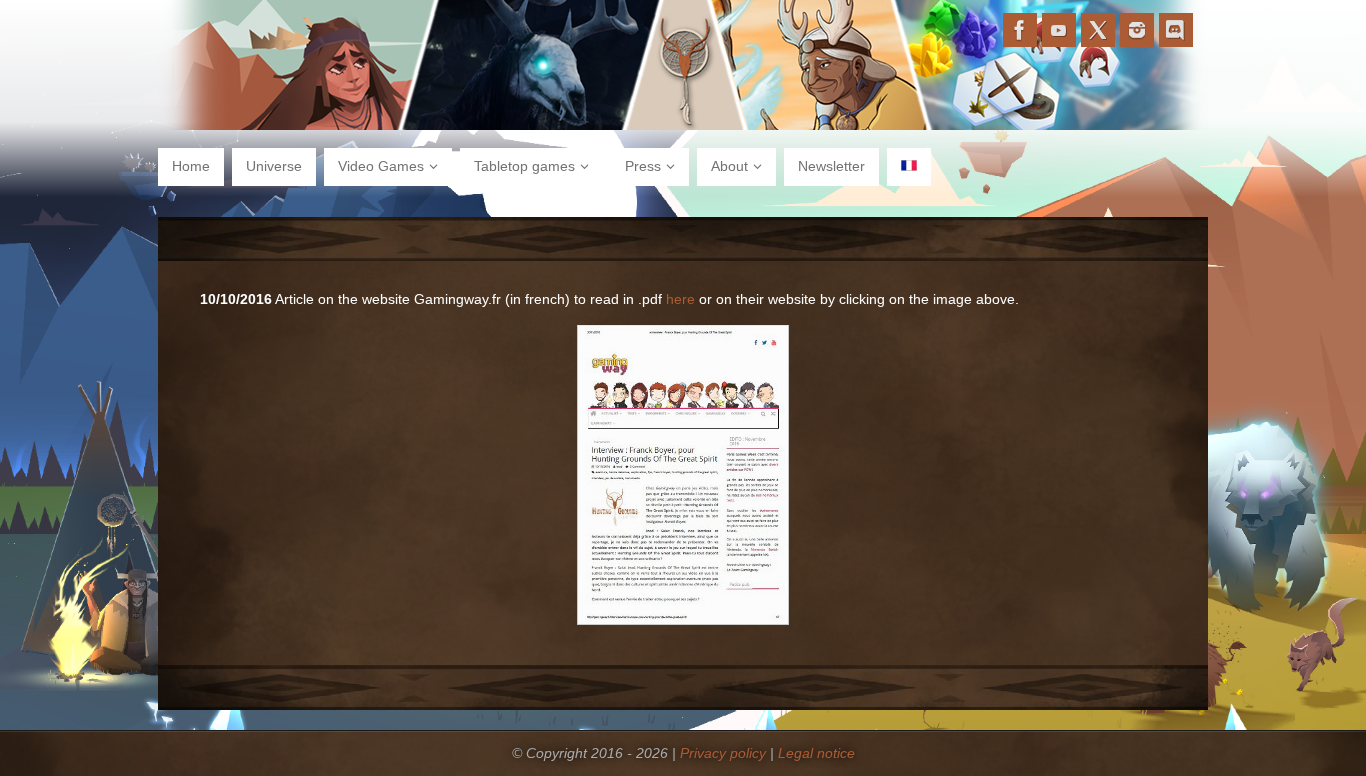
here (680, 299)
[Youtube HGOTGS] (1059, 30)
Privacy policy (723, 753)
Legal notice (816, 753)
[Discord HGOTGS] (1176, 30)
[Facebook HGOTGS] (1020, 30)
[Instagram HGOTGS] (1137, 30)
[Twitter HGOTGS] (1098, 30)
